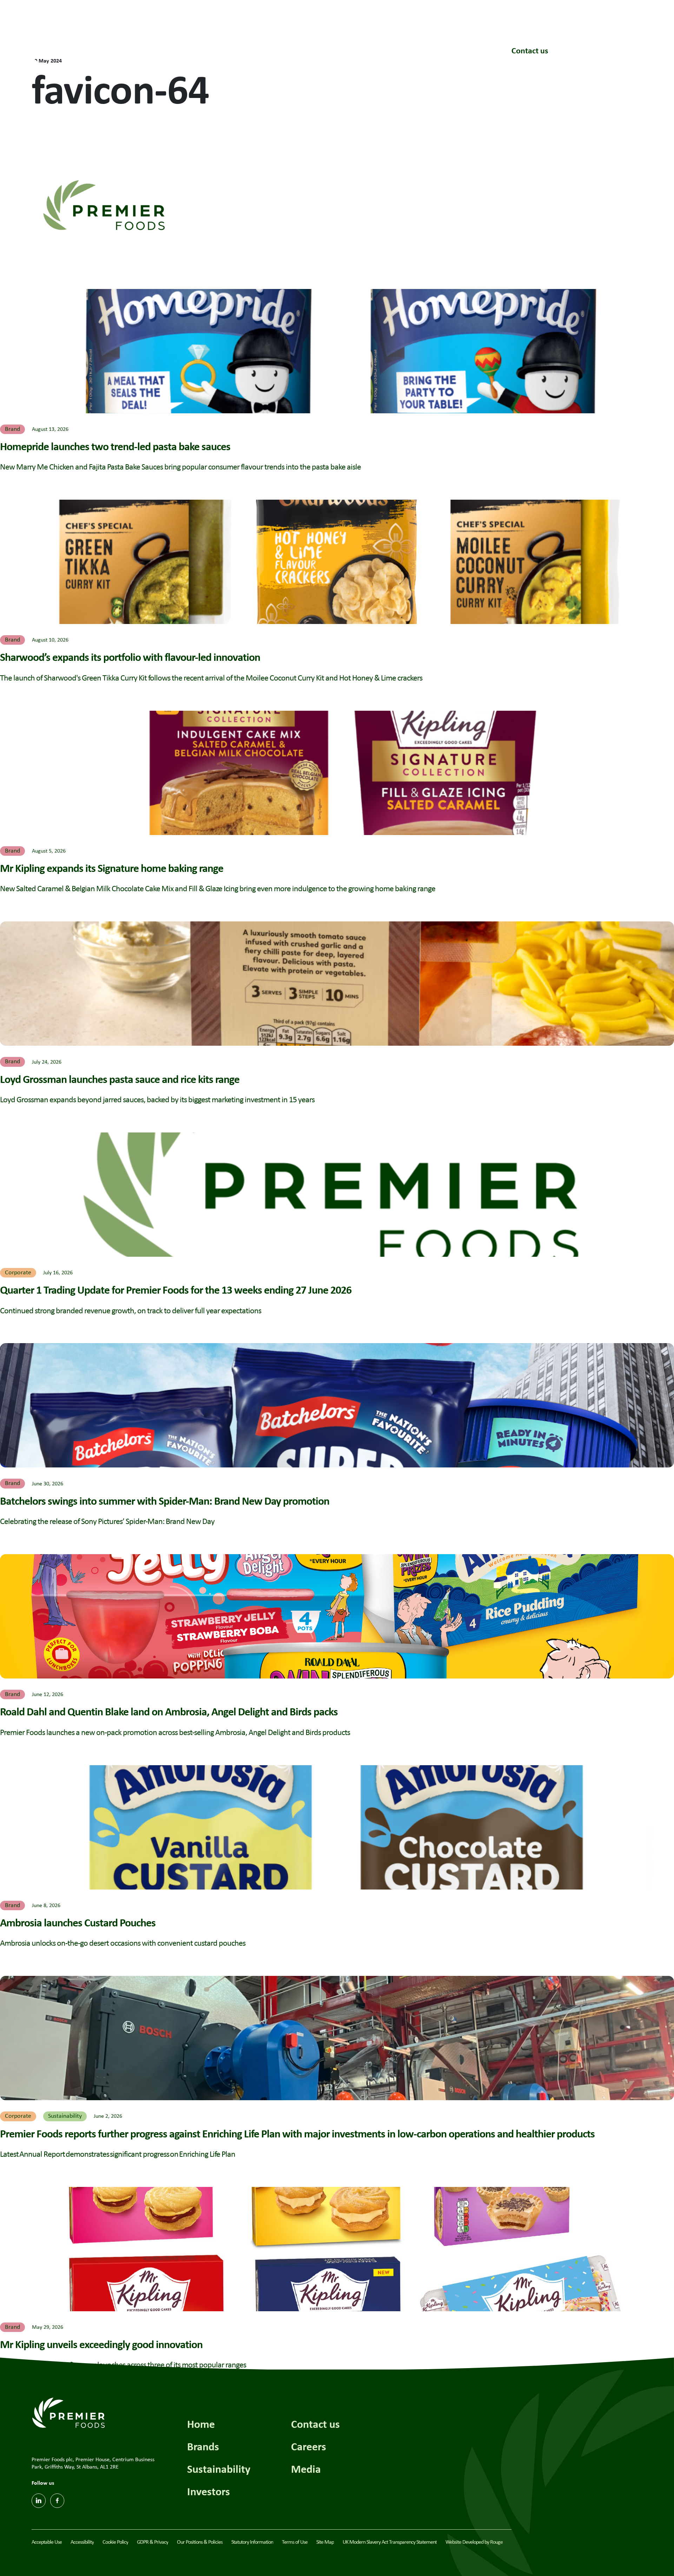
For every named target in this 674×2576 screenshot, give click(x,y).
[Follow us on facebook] (57, 2501)
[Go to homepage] (66, 48)
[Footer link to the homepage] (68, 2412)
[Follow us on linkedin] (39, 2501)
